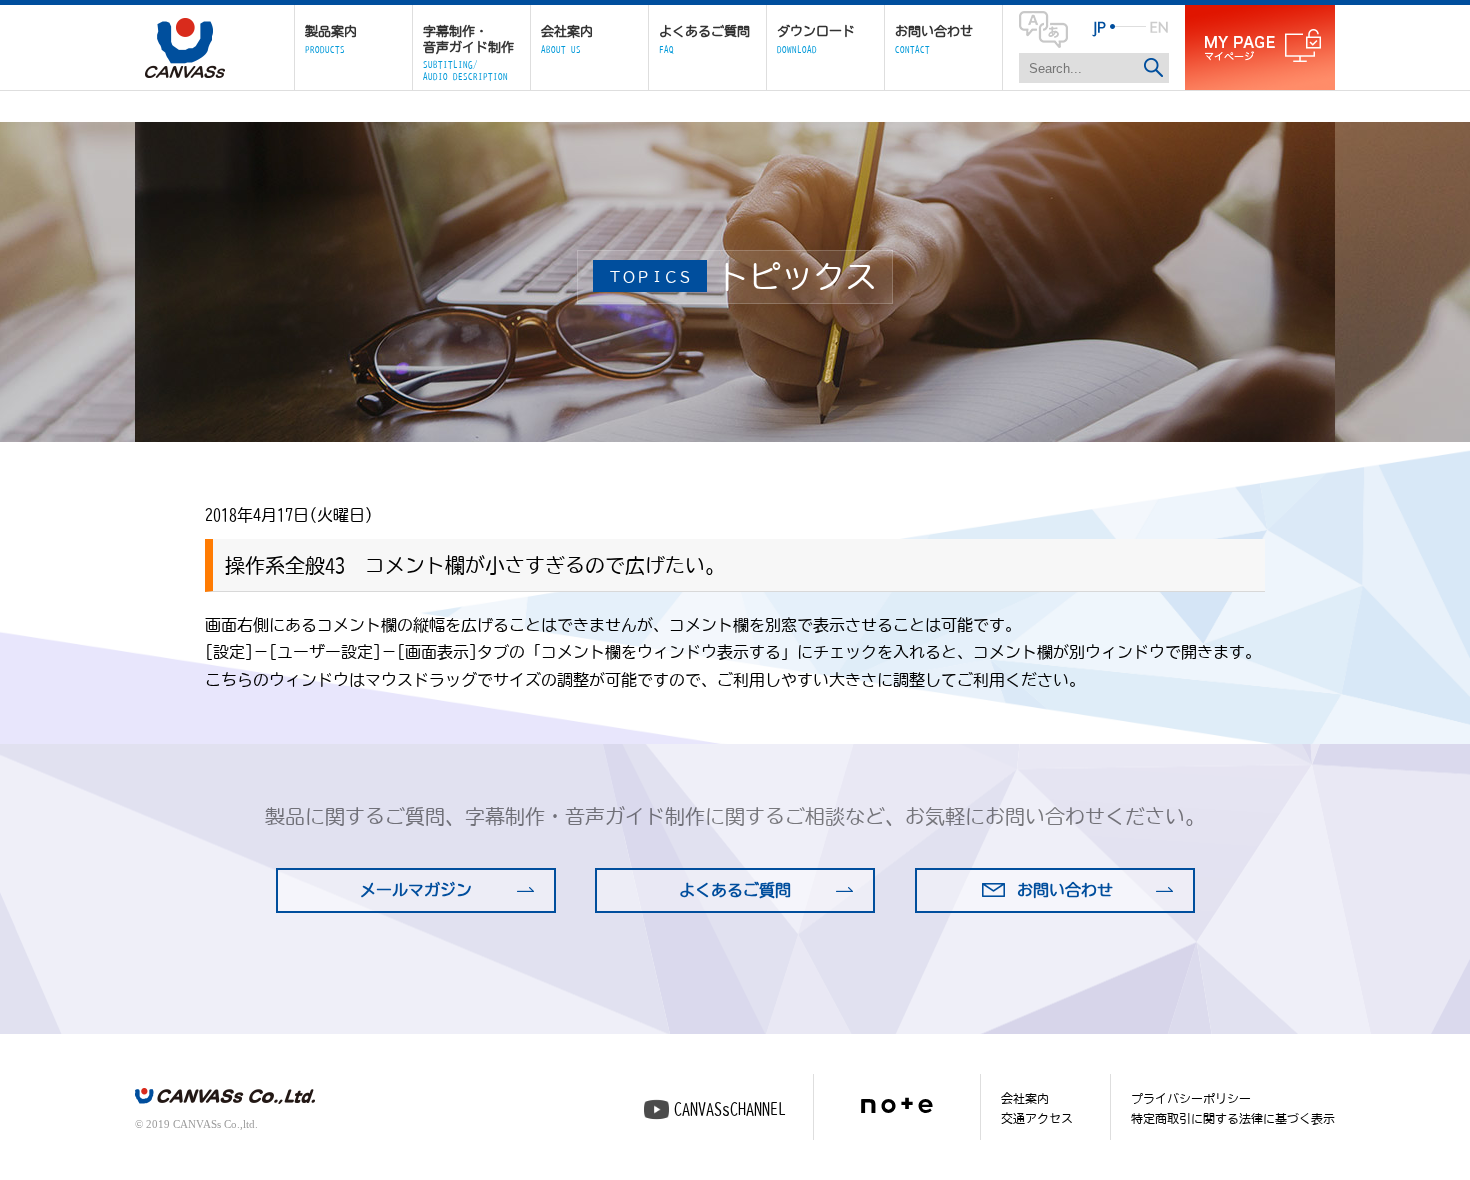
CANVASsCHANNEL (730, 1109)
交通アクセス (1037, 1118)
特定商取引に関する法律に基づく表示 (1233, 1118)
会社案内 (1025, 1098)
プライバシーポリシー (1191, 1098)
